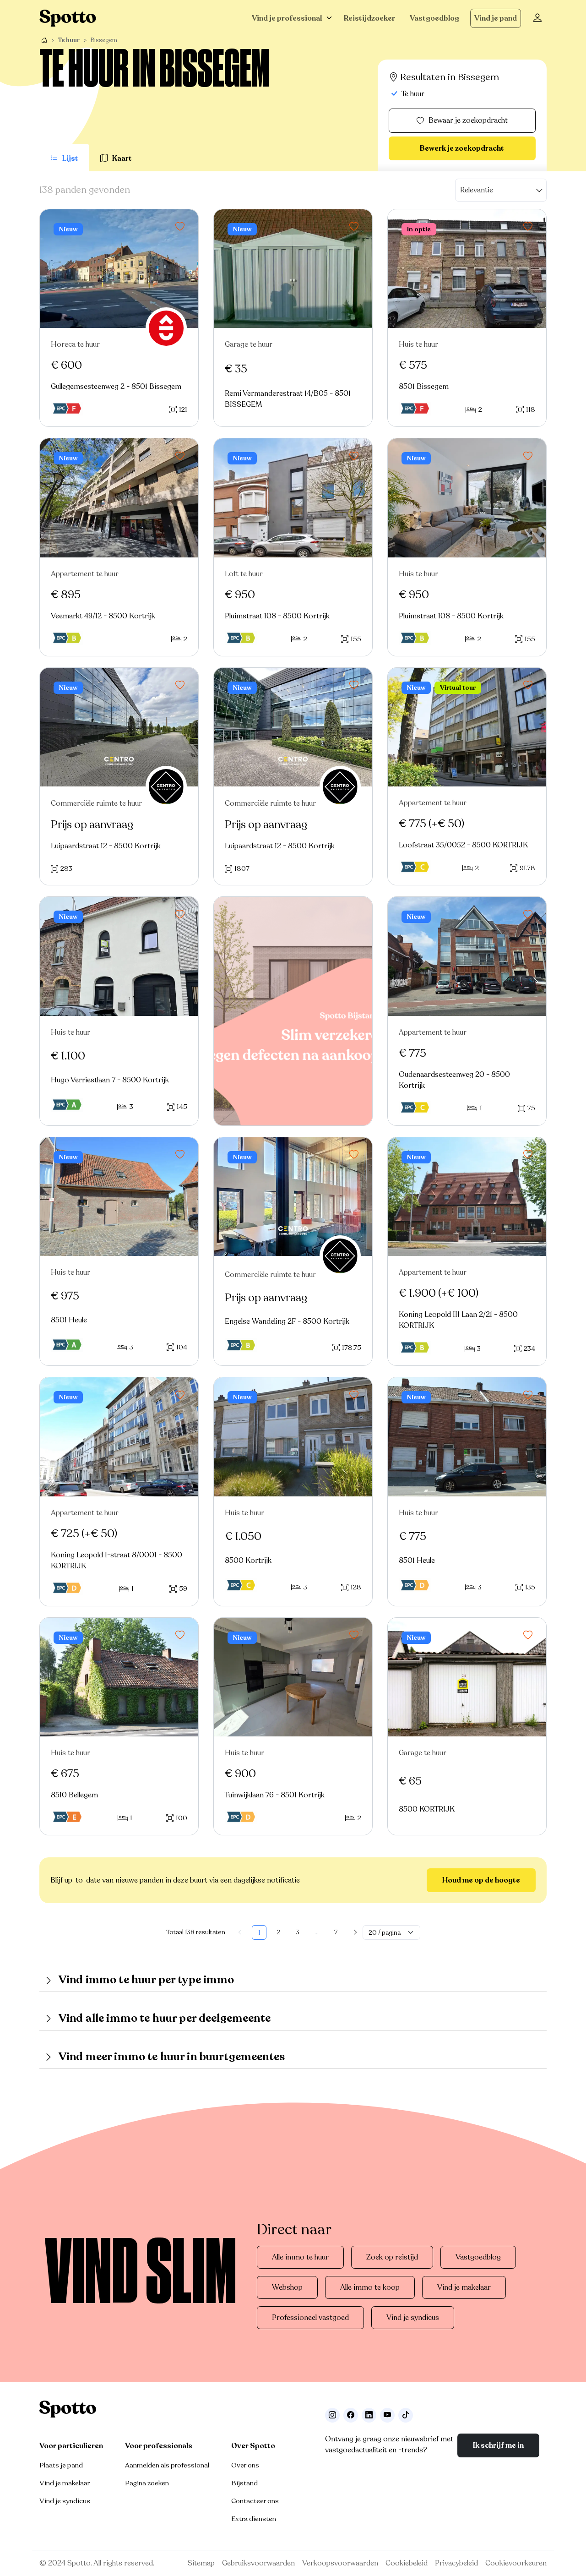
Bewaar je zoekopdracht (468, 120)
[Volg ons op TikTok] (406, 2415)
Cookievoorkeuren (516, 2563)
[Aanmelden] (537, 18)
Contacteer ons (255, 2501)
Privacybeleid (456, 2563)
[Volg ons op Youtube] (387, 2415)
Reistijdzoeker (369, 18)
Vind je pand (496, 18)
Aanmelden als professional (167, 2465)
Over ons (245, 2465)
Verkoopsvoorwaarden (340, 2563)
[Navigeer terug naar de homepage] (68, 18)
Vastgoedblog (434, 18)
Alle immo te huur (300, 2257)
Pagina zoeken (147, 2483)
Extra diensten (254, 2519)
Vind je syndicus (413, 2318)
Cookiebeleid (407, 2563)
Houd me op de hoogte (481, 1880)
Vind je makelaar (464, 2287)
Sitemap (201, 2563)
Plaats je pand (61, 2465)
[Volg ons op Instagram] (332, 2415)
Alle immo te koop (370, 2287)
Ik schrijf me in (498, 2445)
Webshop (287, 2287)
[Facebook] (351, 2415)
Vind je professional (287, 18)
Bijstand (244, 2483)
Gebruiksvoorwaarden (258, 2563)
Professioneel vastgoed (310, 2318)
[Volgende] (355, 1932)
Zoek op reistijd (392, 2257)
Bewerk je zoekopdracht (462, 148)
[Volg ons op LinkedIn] (369, 2415)
